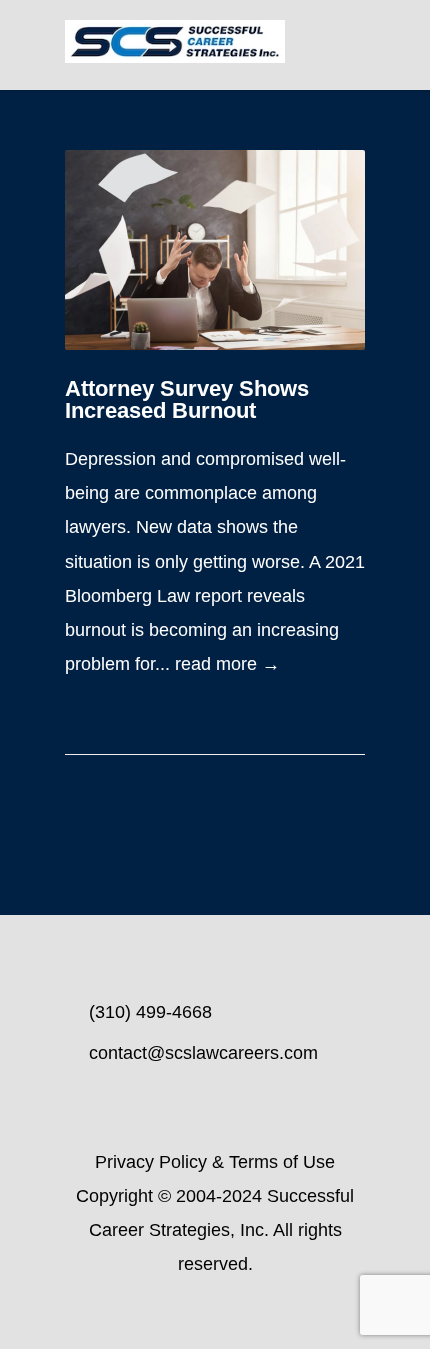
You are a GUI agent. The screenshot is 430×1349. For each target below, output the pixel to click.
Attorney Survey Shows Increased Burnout (187, 399)
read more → (227, 664)
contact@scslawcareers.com (203, 1053)
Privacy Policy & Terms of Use (215, 1162)
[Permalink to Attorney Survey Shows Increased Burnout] (215, 250)
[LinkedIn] (215, 1314)
